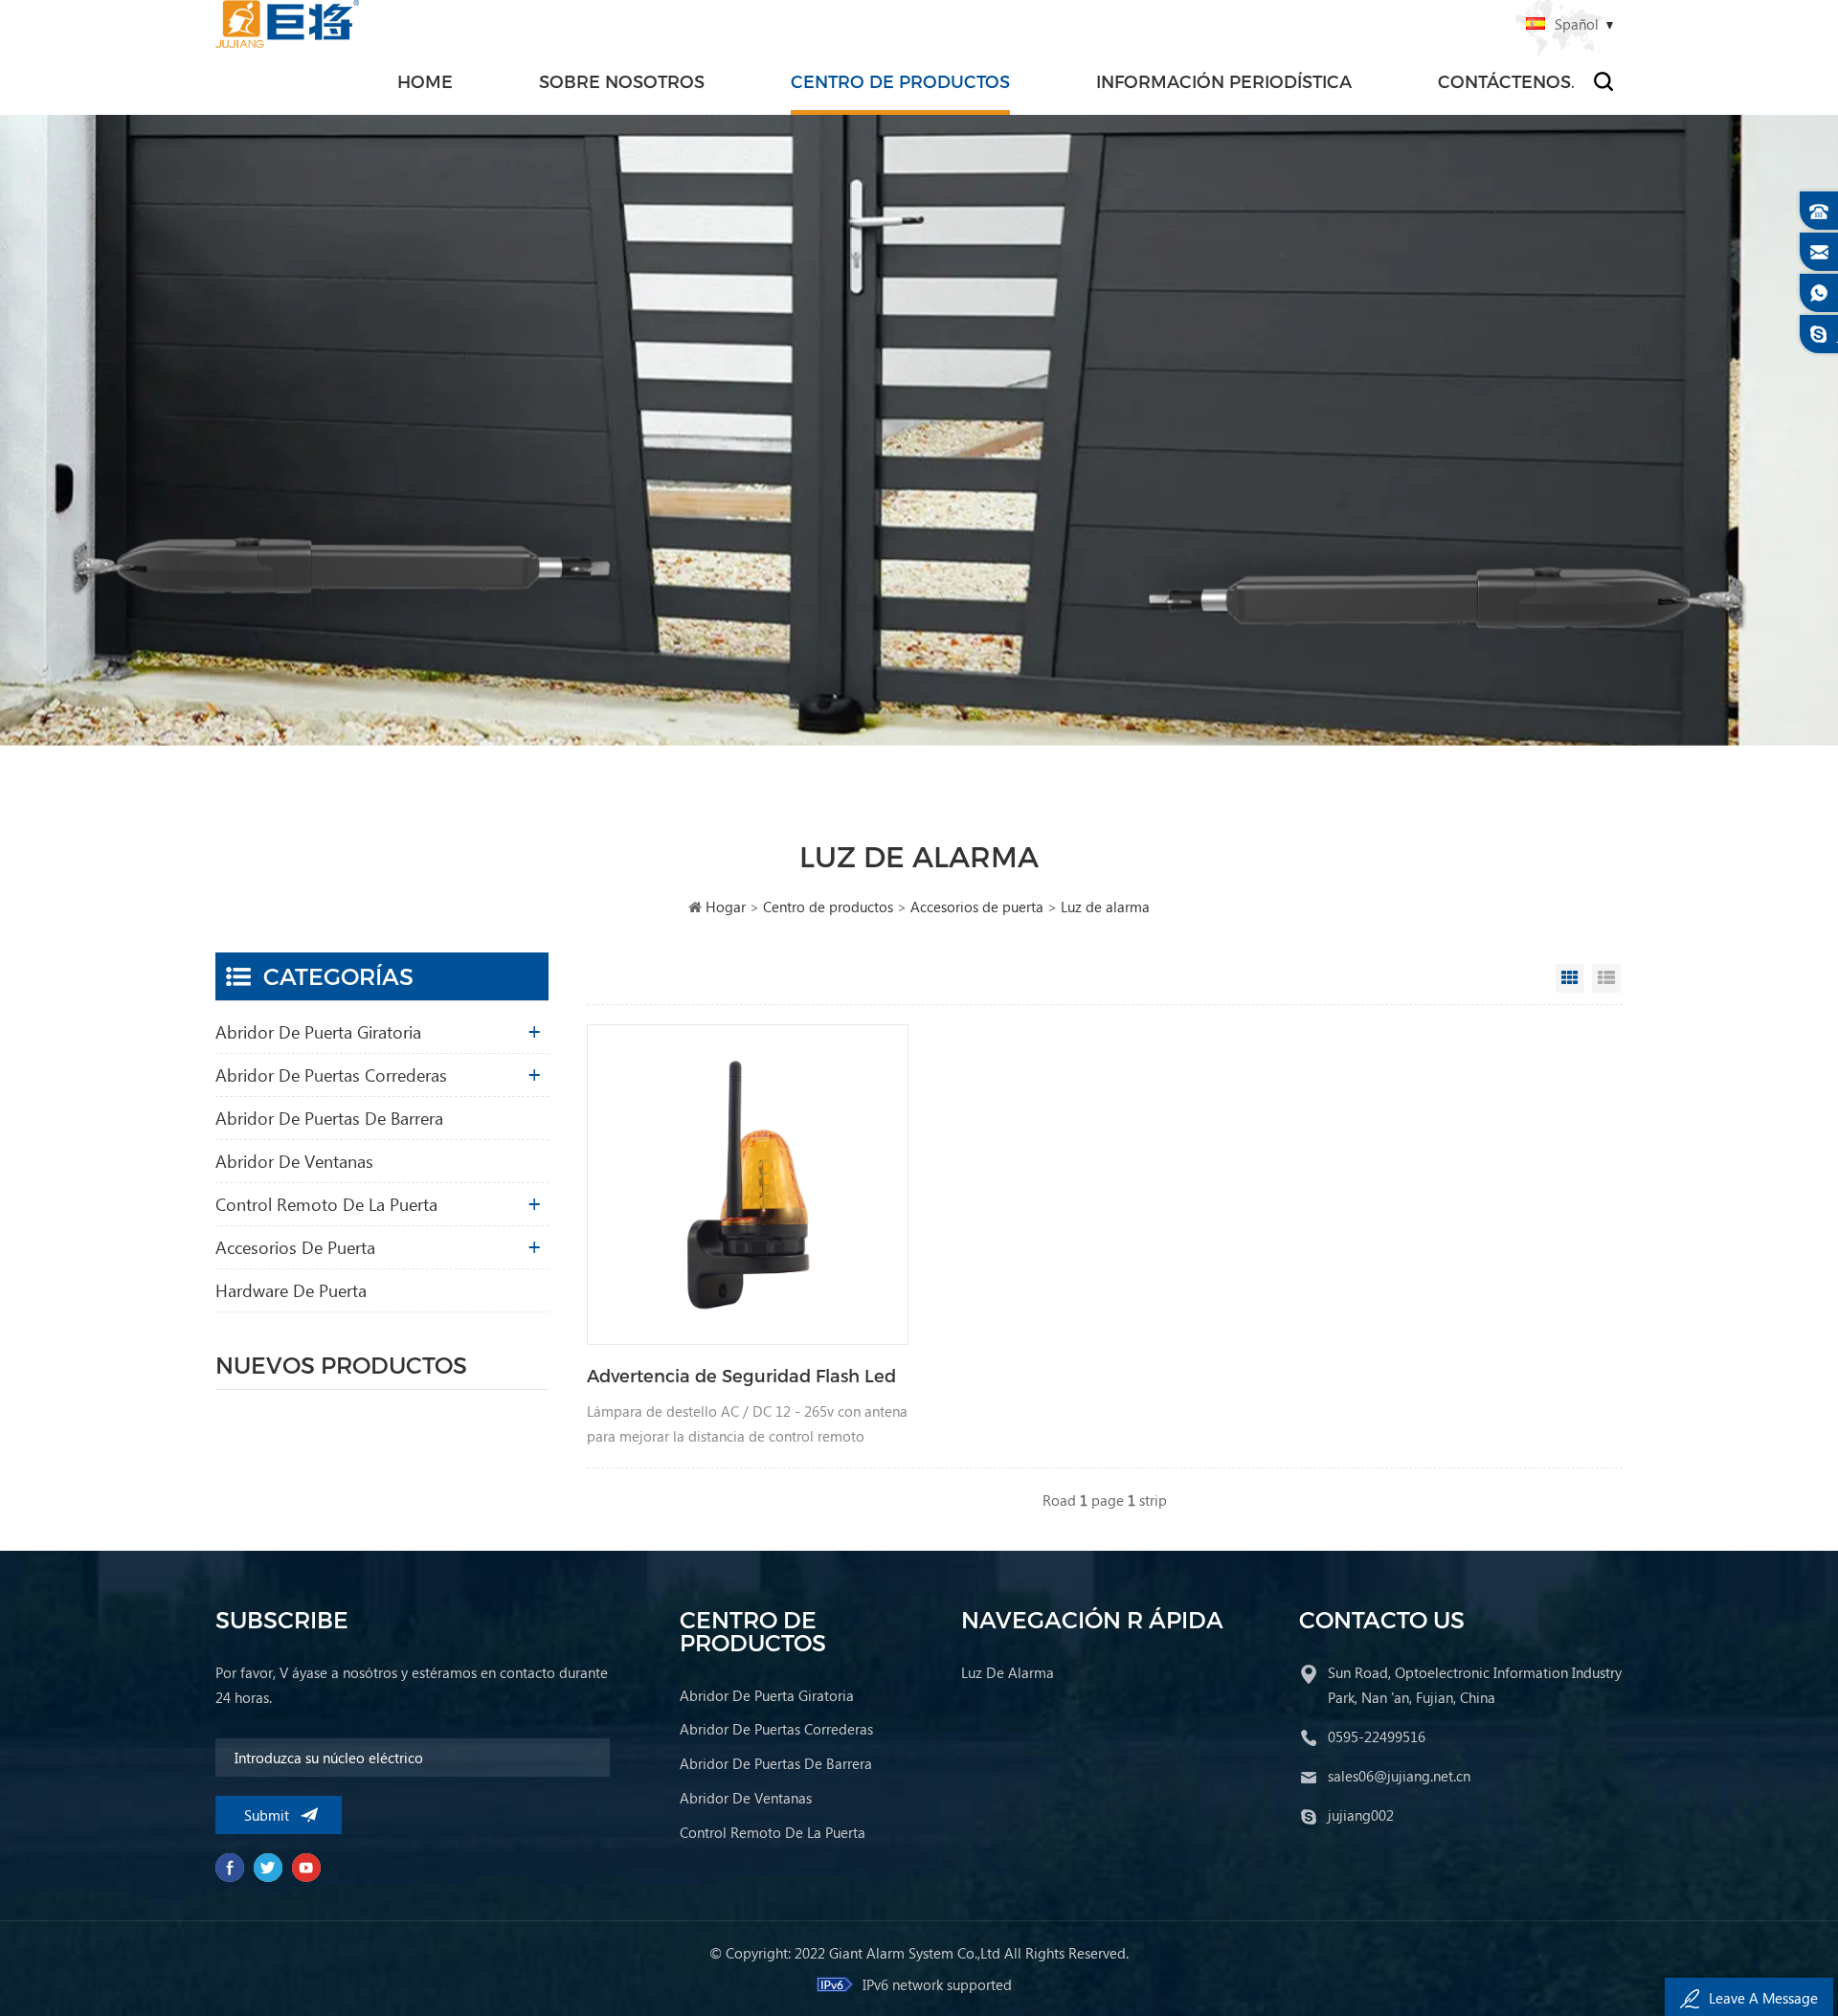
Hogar (726, 907)
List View (1606, 978)
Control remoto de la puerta (326, 1204)
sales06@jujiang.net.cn (1399, 1776)
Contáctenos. (1506, 81)
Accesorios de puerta (977, 907)
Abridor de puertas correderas (331, 1075)
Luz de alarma (1105, 907)
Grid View (1570, 978)
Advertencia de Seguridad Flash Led (741, 1375)
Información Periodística (1224, 81)
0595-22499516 (1377, 1736)
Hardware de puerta (291, 1290)
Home (425, 81)
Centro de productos (900, 81)
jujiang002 (1361, 1815)
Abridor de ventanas (294, 1161)
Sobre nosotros (622, 81)
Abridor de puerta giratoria (318, 1031)
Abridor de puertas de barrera (329, 1118)
